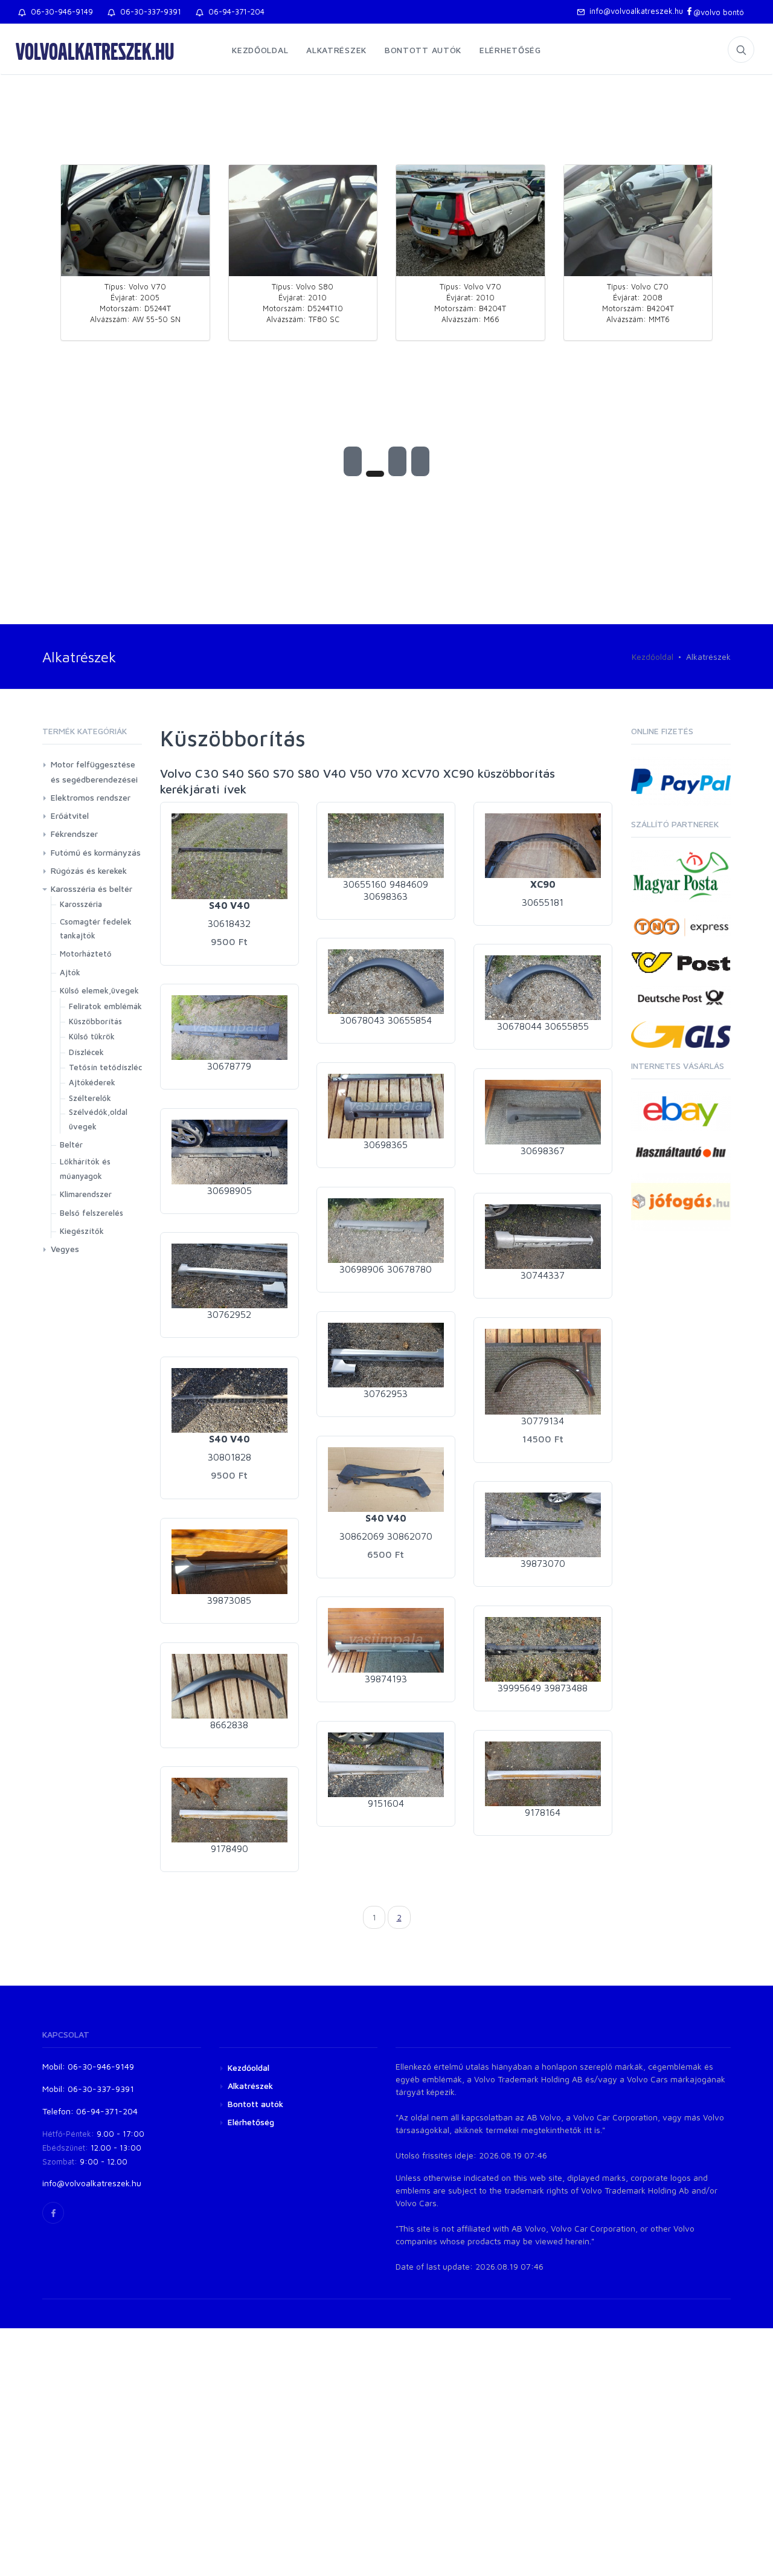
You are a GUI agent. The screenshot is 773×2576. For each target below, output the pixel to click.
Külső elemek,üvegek (99, 990)
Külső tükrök (92, 1036)
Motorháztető (86, 954)
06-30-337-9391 (148, 11)
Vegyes (65, 1249)
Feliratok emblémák (105, 1006)
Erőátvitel (70, 815)
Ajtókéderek (92, 1082)
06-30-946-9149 (59, 11)
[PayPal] (681, 780)
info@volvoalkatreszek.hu (634, 11)
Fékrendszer (74, 834)
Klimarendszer (86, 1194)
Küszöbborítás (95, 1021)
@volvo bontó (719, 12)
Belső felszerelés (91, 1213)
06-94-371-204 (234, 11)
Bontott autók (423, 50)
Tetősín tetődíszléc (105, 1067)
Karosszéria (81, 904)
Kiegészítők (82, 1231)
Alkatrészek (336, 50)
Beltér (71, 1144)
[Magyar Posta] (681, 875)
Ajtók (70, 972)
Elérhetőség (510, 50)
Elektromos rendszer (91, 797)
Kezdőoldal (260, 50)
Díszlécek (86, 1052)
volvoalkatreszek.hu (95, 51)
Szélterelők (90, 1098)
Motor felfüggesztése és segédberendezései (94, 772)
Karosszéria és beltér (91, 889)
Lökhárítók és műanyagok (85, 1168)
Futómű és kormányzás (96, 852)
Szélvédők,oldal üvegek (98, 1119)
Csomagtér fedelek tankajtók (96, 928)
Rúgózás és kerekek (89, 870)
